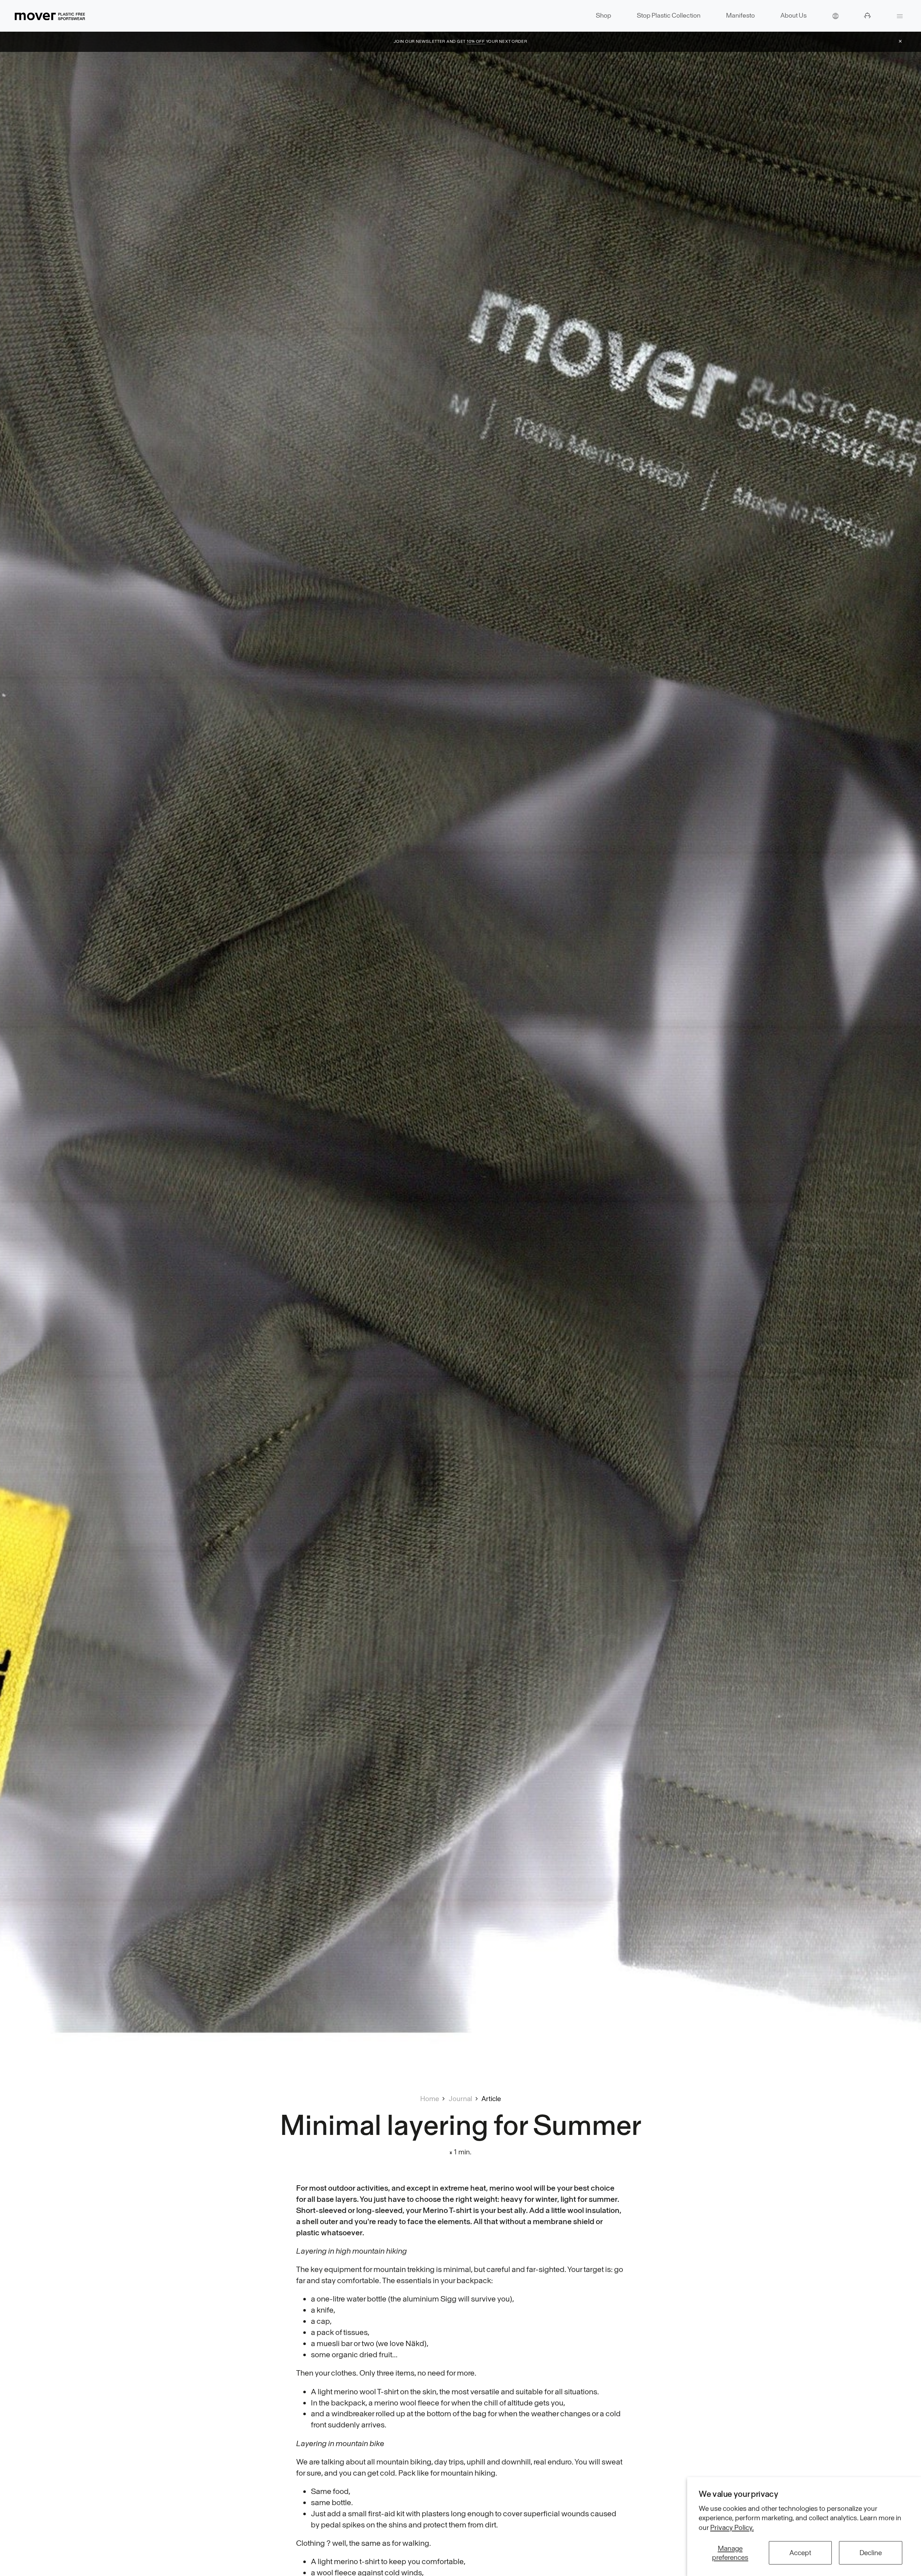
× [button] (900, 41)
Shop (604, 15)
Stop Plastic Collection (669, 15)
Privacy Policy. (732, 2527)
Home (430, 2099)
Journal (460, 2099)
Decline (871, 2553)
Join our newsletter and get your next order (460, 41)
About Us (793, 15)
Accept (800, 2553)
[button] (835, 16)
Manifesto (740, 15)
